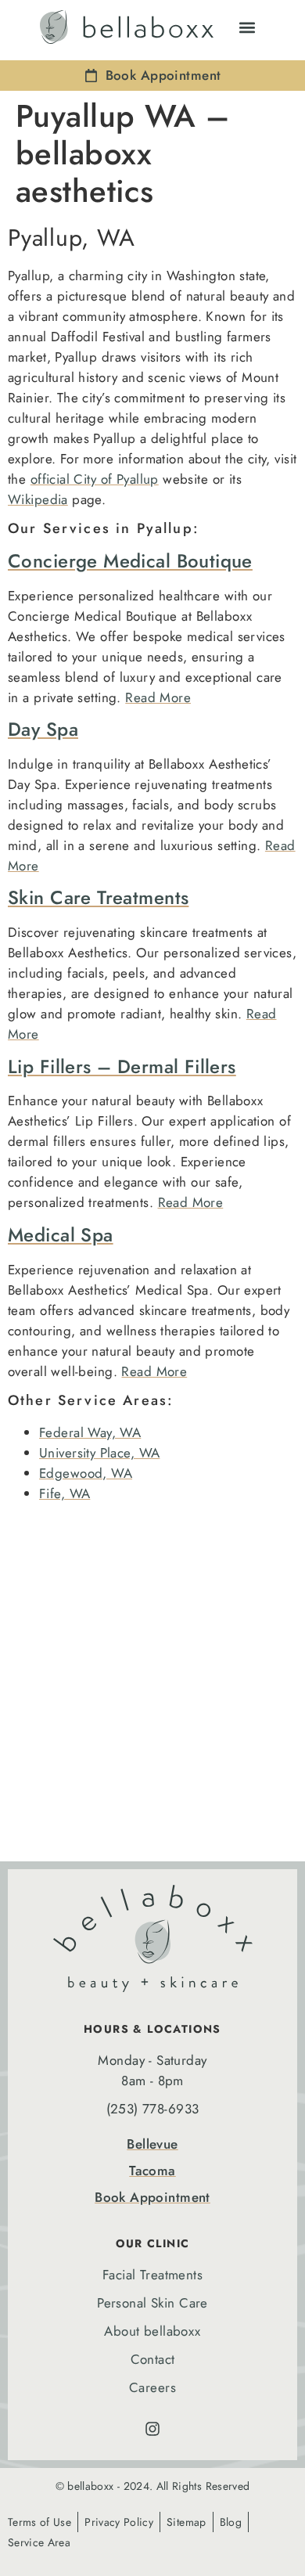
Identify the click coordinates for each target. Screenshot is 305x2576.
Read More (158, 697)
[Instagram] (152, 2429)
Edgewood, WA (86, 1473)
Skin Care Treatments (98, 897)
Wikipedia (38, 499)
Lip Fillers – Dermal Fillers (122, 1066)
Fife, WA (65, 1493)
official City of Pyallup (95, 479)
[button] (247, 27)
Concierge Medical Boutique (130, 561)
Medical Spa (61, 1235)
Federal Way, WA (90, 1432)
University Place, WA (99, 1453)
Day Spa (43, 729)
